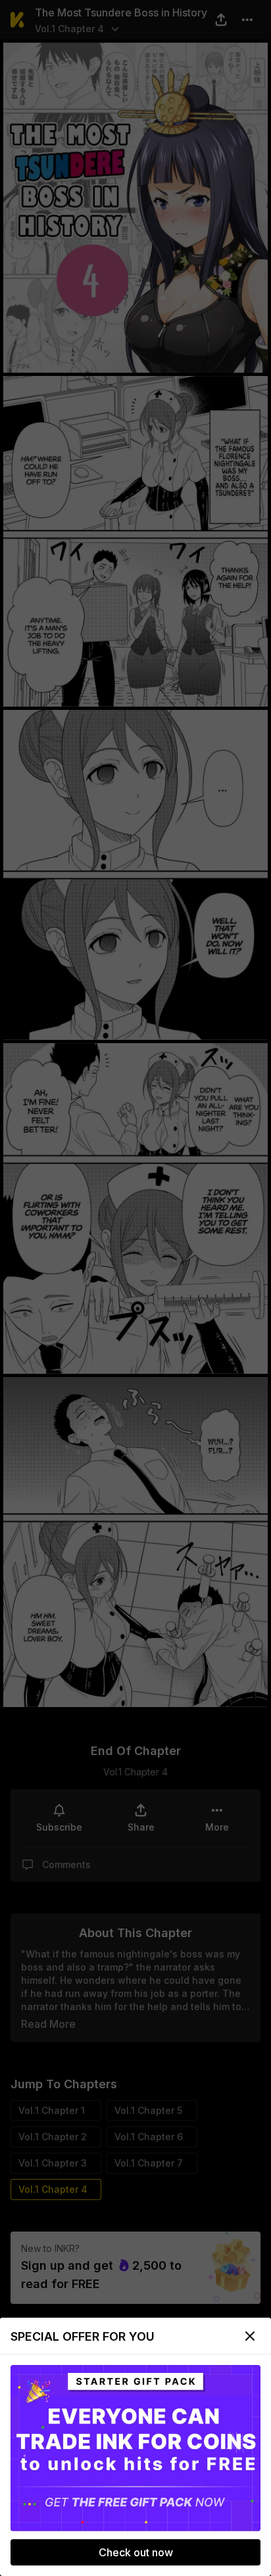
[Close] (250, 2336)
